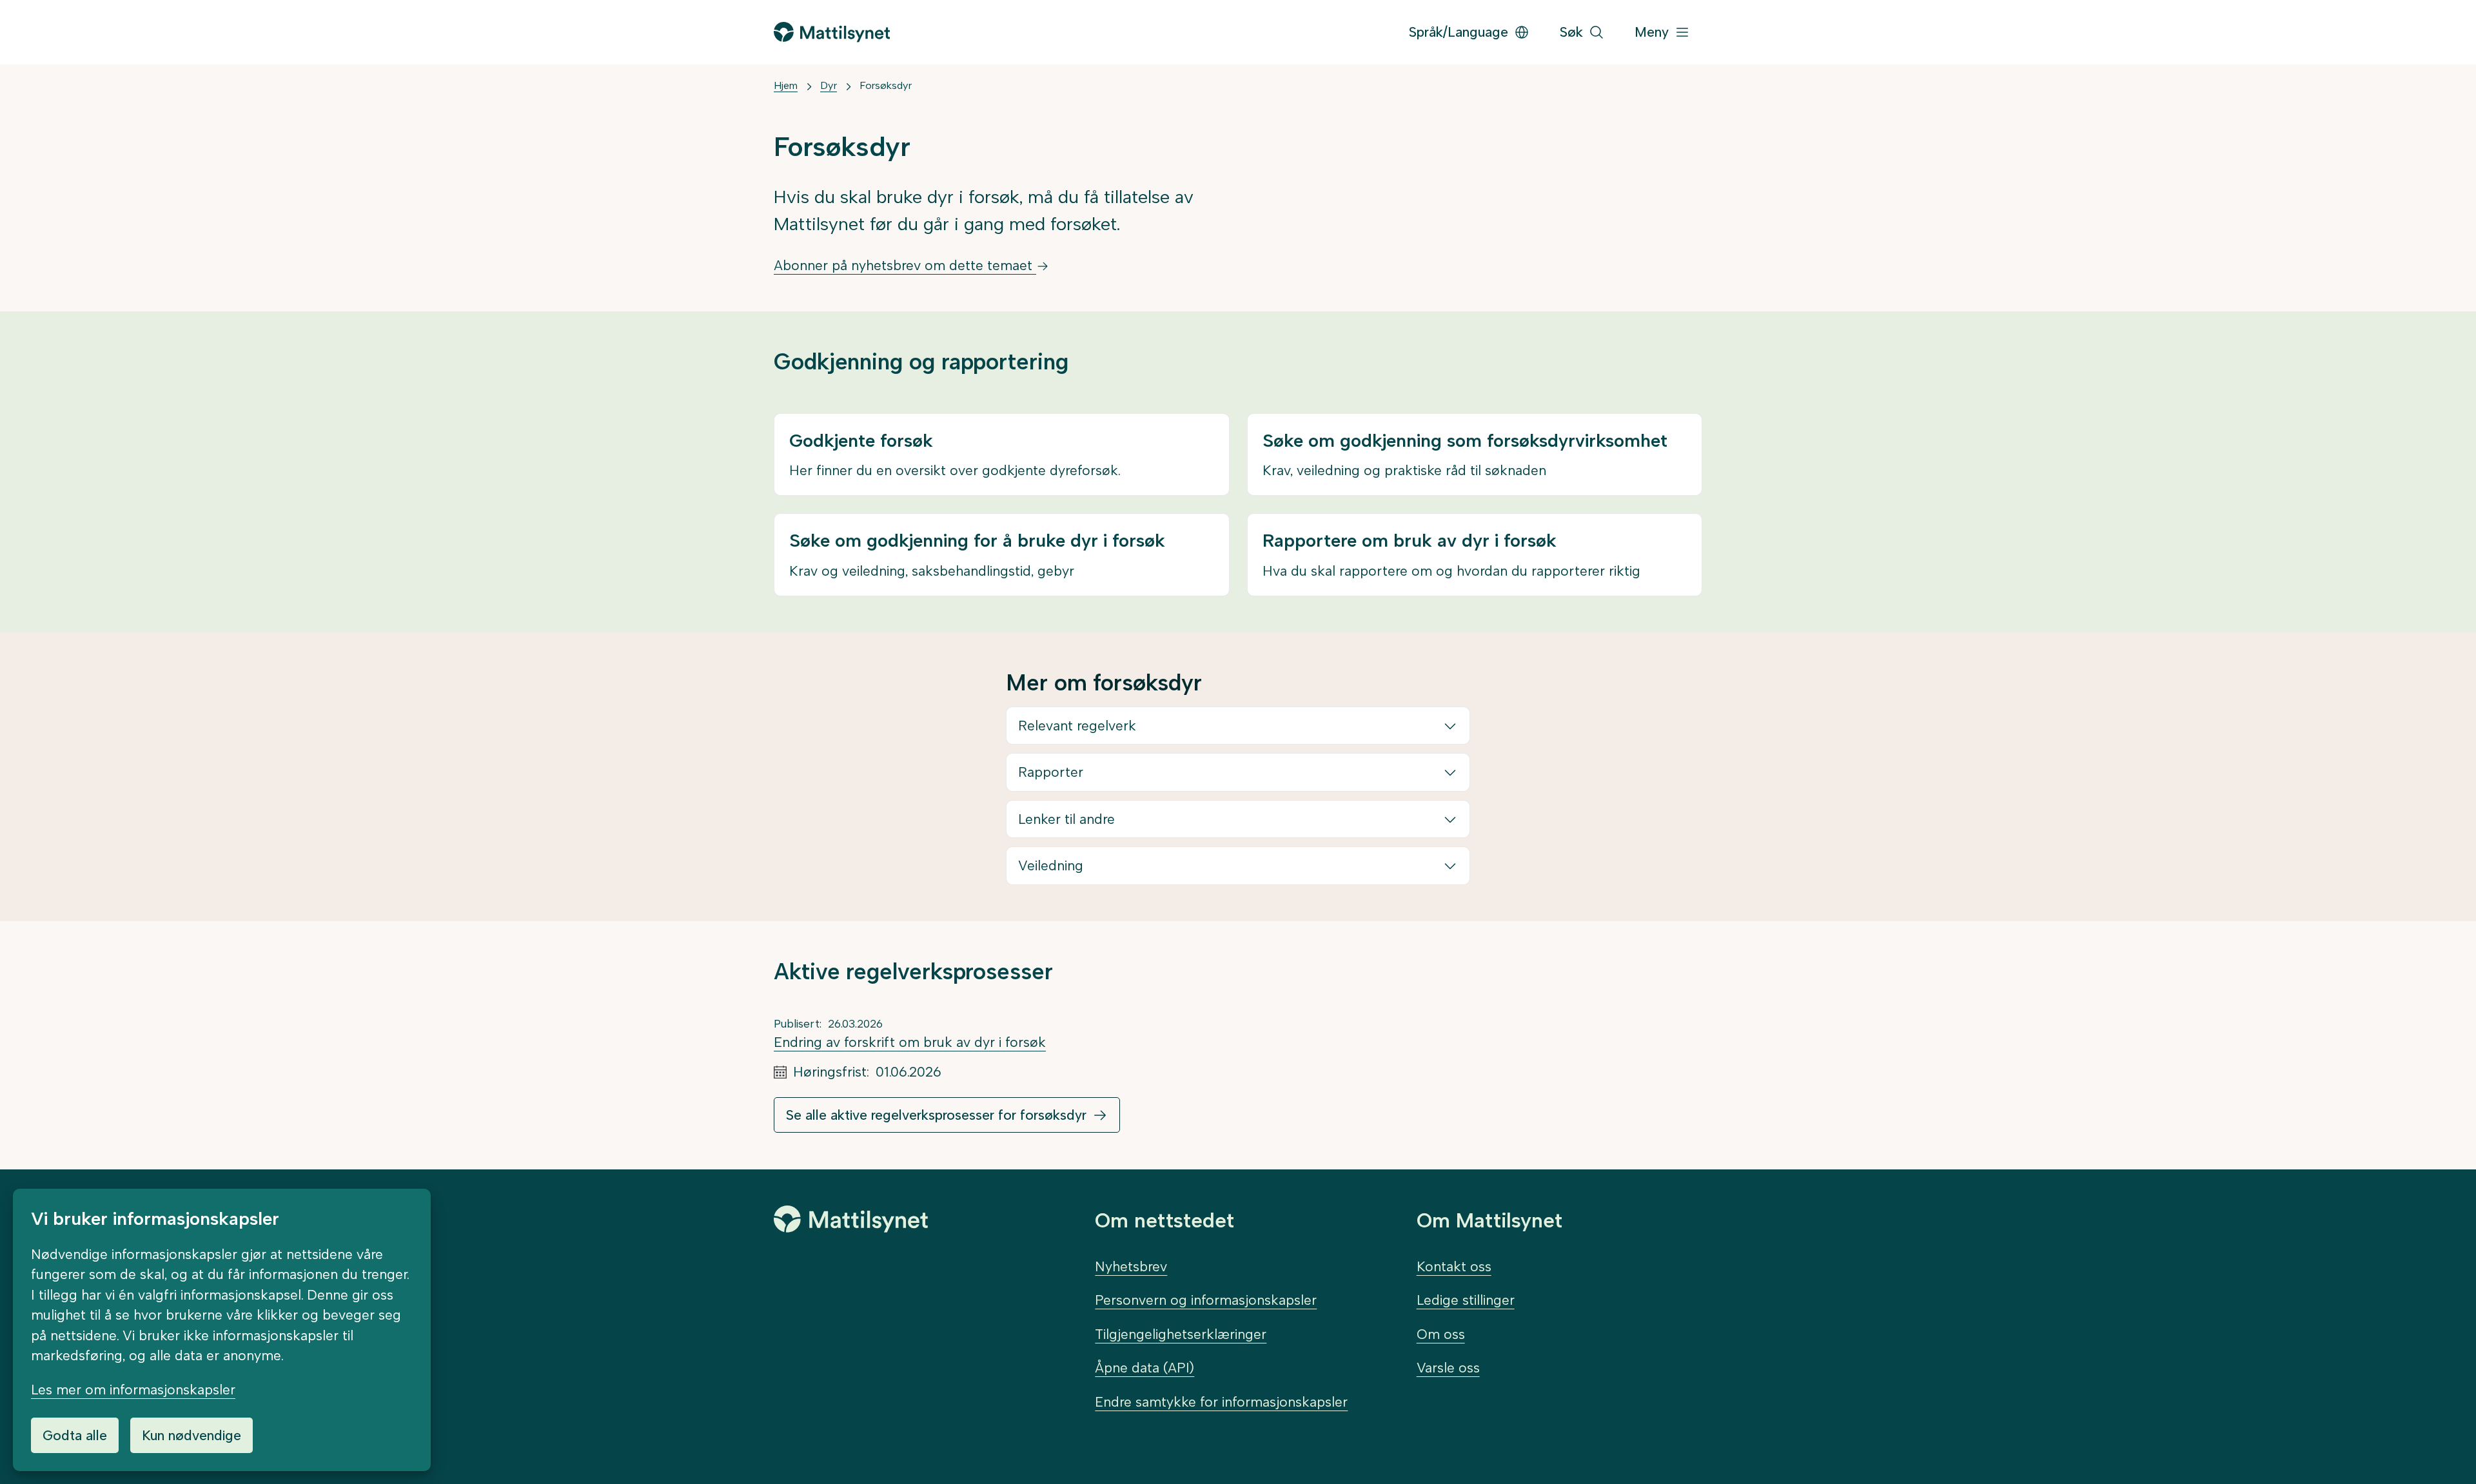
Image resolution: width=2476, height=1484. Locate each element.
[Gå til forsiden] (832, 32)
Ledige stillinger (1466, 1300)
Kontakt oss (1454, 1266)
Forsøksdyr (886, 85)
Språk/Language (1459, 32)
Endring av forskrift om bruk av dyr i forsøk (910, 1042)
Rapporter (1051, 772)
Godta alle (75, 1435)
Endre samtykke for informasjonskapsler (1221, 1402)
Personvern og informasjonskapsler (1206, 1300)
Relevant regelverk (1077, 726)
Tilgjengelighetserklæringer (1181, 1334)
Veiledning (1051, 865)
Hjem (786, 85)
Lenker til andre (1066, 819)
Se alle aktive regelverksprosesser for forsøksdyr (936, 1115)
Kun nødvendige (192, 1435)
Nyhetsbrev (1131, 1266)
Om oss (1441, 1334)
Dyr (829, 85)
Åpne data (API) (1145, 1368)
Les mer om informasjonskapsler (133, 1390)
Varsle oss (1448, 1368)
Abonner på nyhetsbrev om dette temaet (905, 265)
